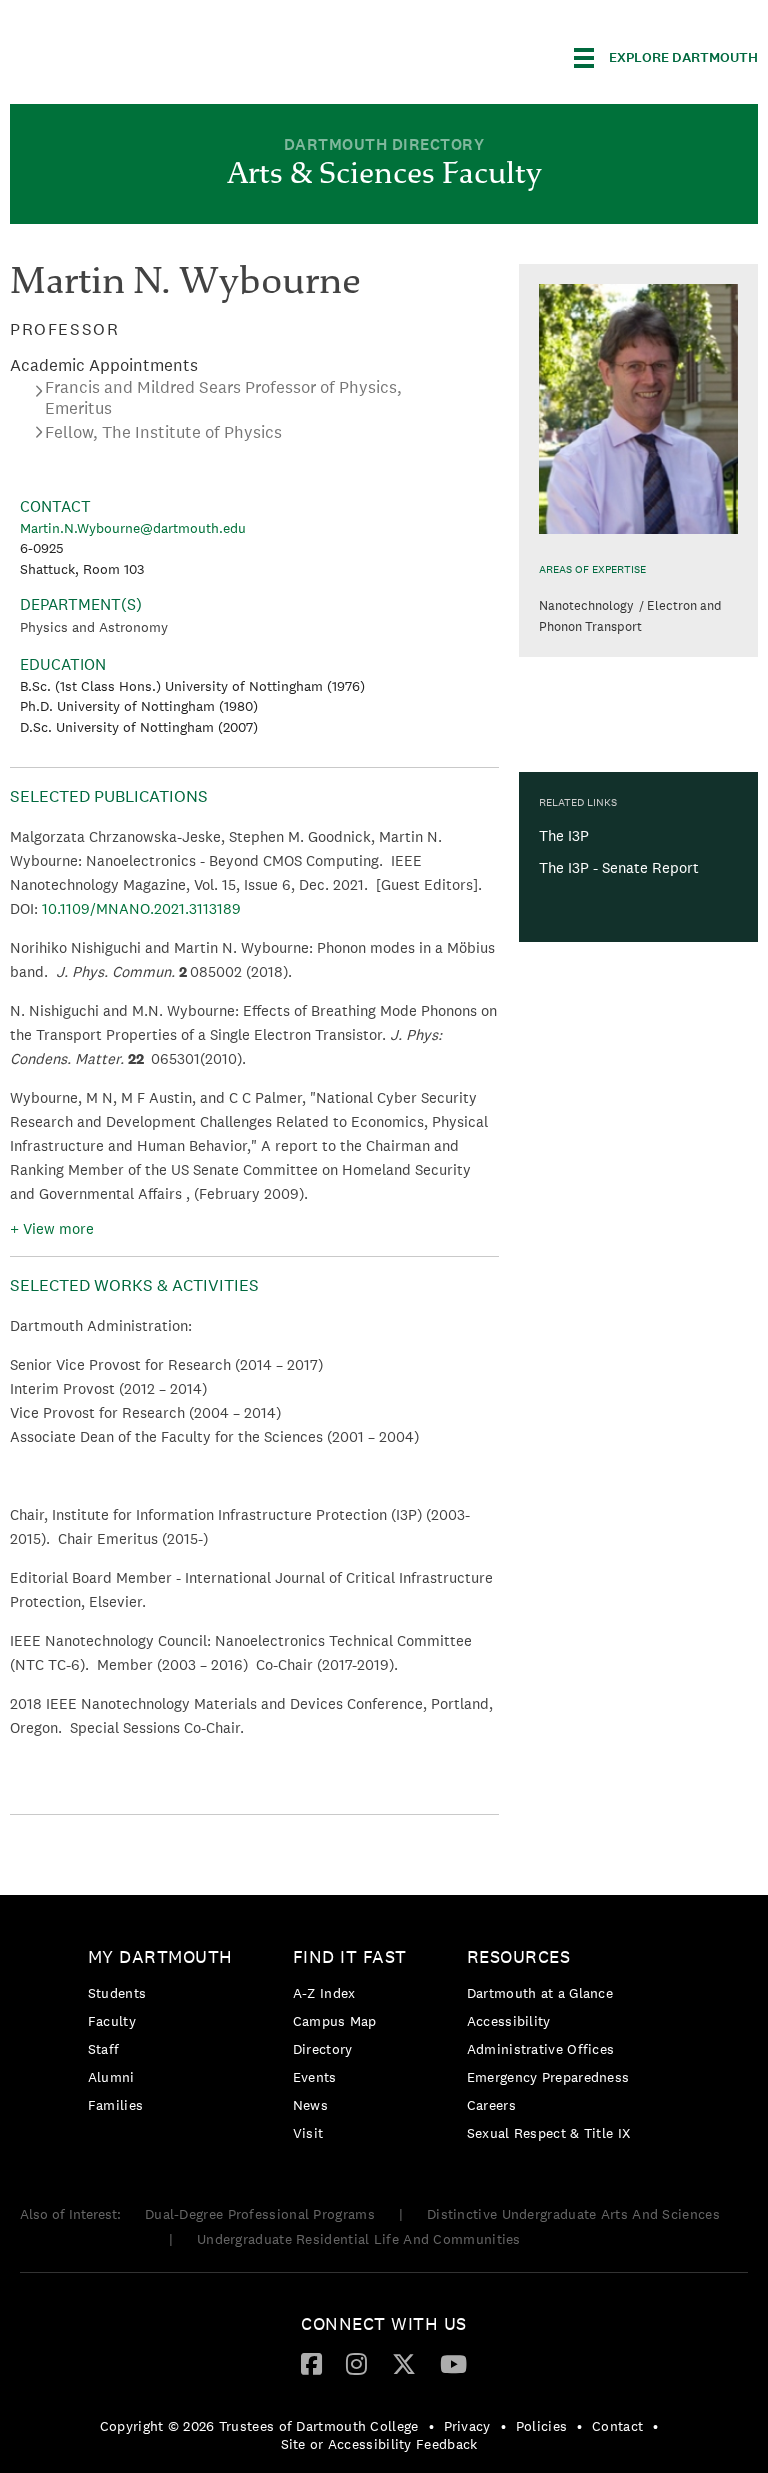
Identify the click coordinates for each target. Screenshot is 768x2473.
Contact (617, 2426)
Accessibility (509, 2021)
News (310, 2105)
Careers (491, 2105)
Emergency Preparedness (548, 2077)
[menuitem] (165, 2034)
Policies (541, 2426)
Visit (308, 2133)
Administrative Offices (541, 2049)
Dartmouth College (168, 54)
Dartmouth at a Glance (540, 1993)
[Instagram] (356, 2363)
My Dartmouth (160, 1956)
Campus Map (335, 2021)
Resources (519, 1956)
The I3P (564, 835)
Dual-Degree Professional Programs (260, 2214)
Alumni (111, 2077)
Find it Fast (350, 1956)
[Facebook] (311, 2363)
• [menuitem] (431, 2426)
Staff (104, 2049)
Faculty (112, 2021)
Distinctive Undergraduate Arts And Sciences (573, 2214)
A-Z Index (324, 1993)
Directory (323, 2049)
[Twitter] (404, 2363)
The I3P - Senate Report (619, 867)
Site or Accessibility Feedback (379, 2444)
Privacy (467, 2426)
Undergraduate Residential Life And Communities (359, 2239)
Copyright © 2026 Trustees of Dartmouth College (259, 2426)
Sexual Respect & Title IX (549, 2133)
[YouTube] (453, 2363)
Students (117, 1993)
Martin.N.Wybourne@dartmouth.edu (133, 528)
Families (115, 2105)
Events (315, 2077)
